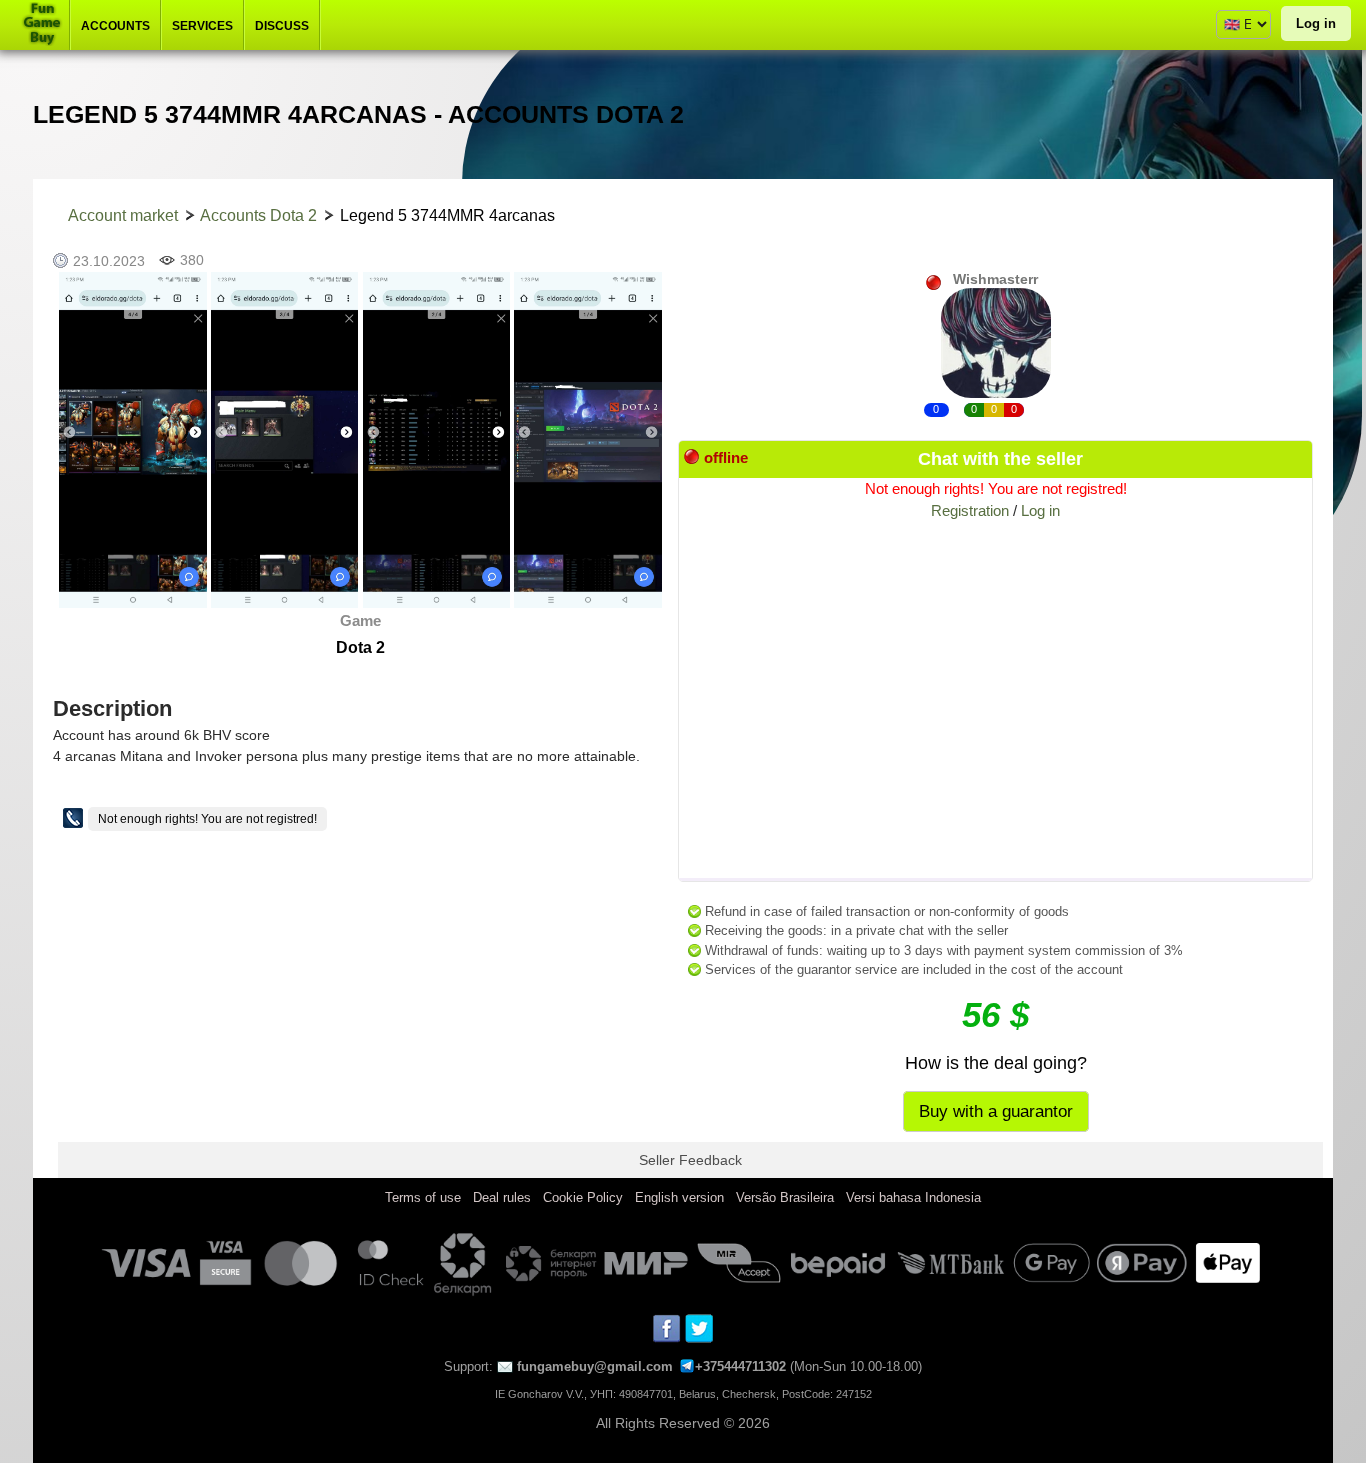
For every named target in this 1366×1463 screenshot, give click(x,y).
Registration (970, 510)
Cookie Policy (583, 1197)
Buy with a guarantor (996, 1111)
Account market (123, 215)
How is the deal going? (996, 1063)
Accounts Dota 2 (258, 215)
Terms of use (423, 1197)
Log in (1316, 23)
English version (679, 1197)
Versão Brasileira (785, 1197)
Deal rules (502, 1197)
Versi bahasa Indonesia (913, 1197)
